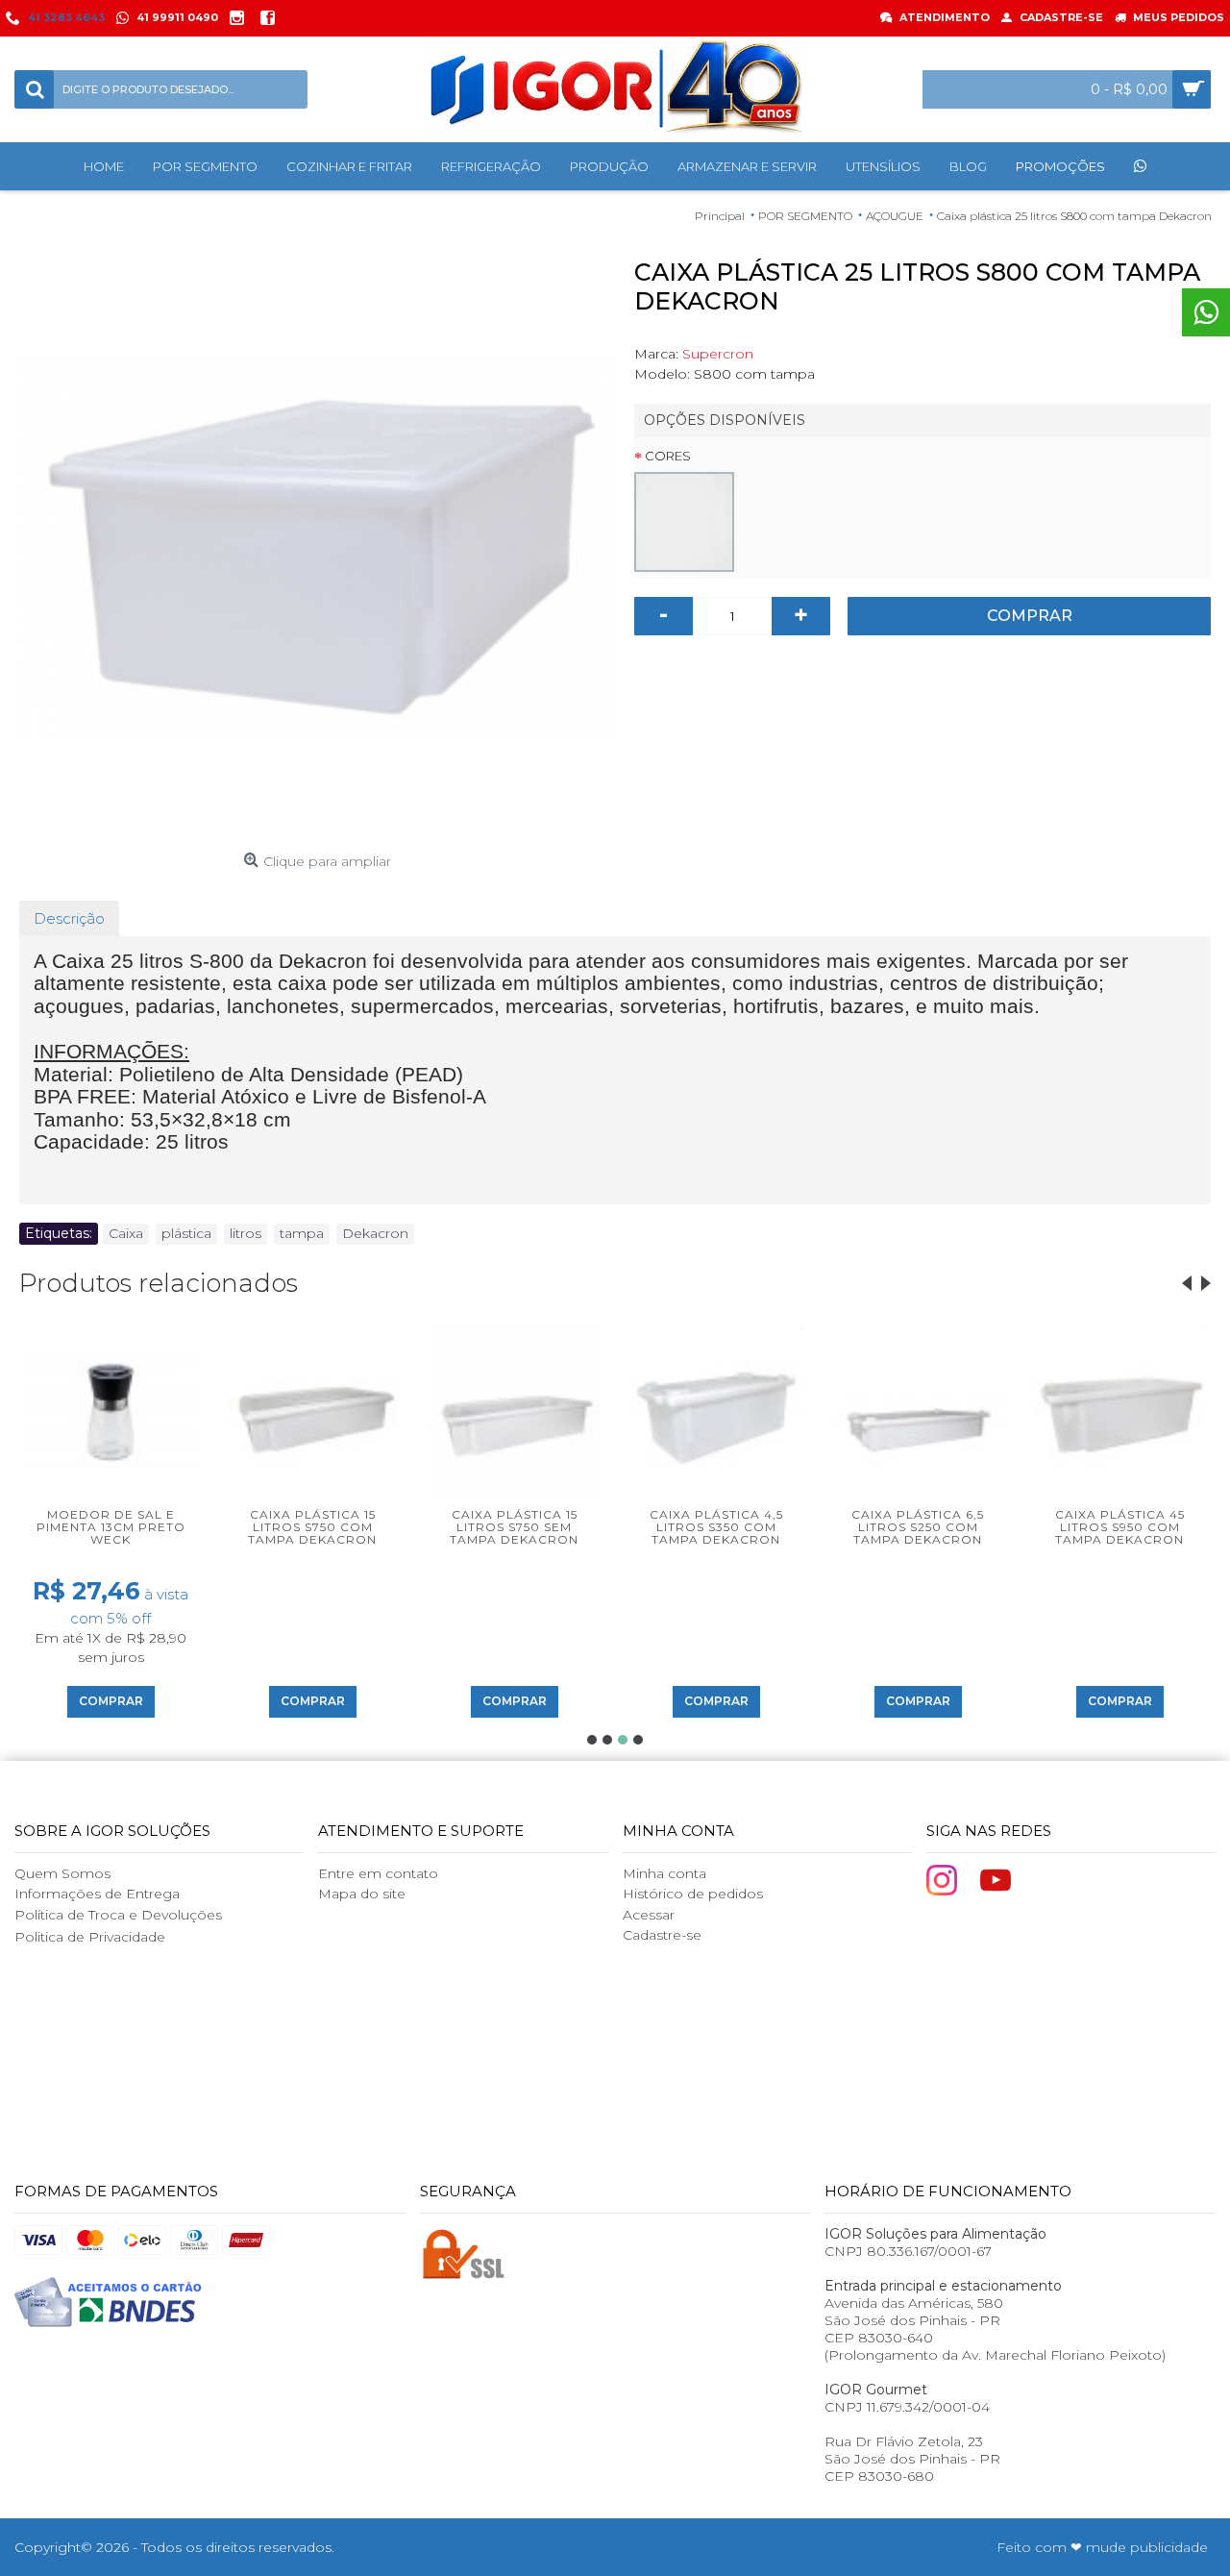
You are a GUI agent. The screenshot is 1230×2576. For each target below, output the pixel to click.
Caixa (126, 1233)
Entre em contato (378, 1873)
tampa (302, 1233)
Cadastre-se (662, 1935)
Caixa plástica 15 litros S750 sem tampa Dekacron (514, 1527)
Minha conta (664, 1873)
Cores (668, 456)
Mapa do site (362, 1894)
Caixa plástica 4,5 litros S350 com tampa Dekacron (716, 1527)
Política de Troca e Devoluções (118, 1915)
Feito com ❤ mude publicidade (1102, 2547)
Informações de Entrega (97, 1894)
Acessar (649, 1915)
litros (246, 1233)
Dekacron (375, 1233)
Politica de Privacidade (90, 1937)
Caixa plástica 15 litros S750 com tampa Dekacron (312, 1527)
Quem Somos (62, 1873)
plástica (186, 1233)
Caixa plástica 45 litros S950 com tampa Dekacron (1120, 1527)
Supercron (718, 354)
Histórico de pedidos (693, 1894)
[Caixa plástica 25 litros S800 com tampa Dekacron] (317, 546)
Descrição (69, 918)
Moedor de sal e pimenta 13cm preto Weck (111, 1527)
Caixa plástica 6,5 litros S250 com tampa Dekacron (918, 1527)
